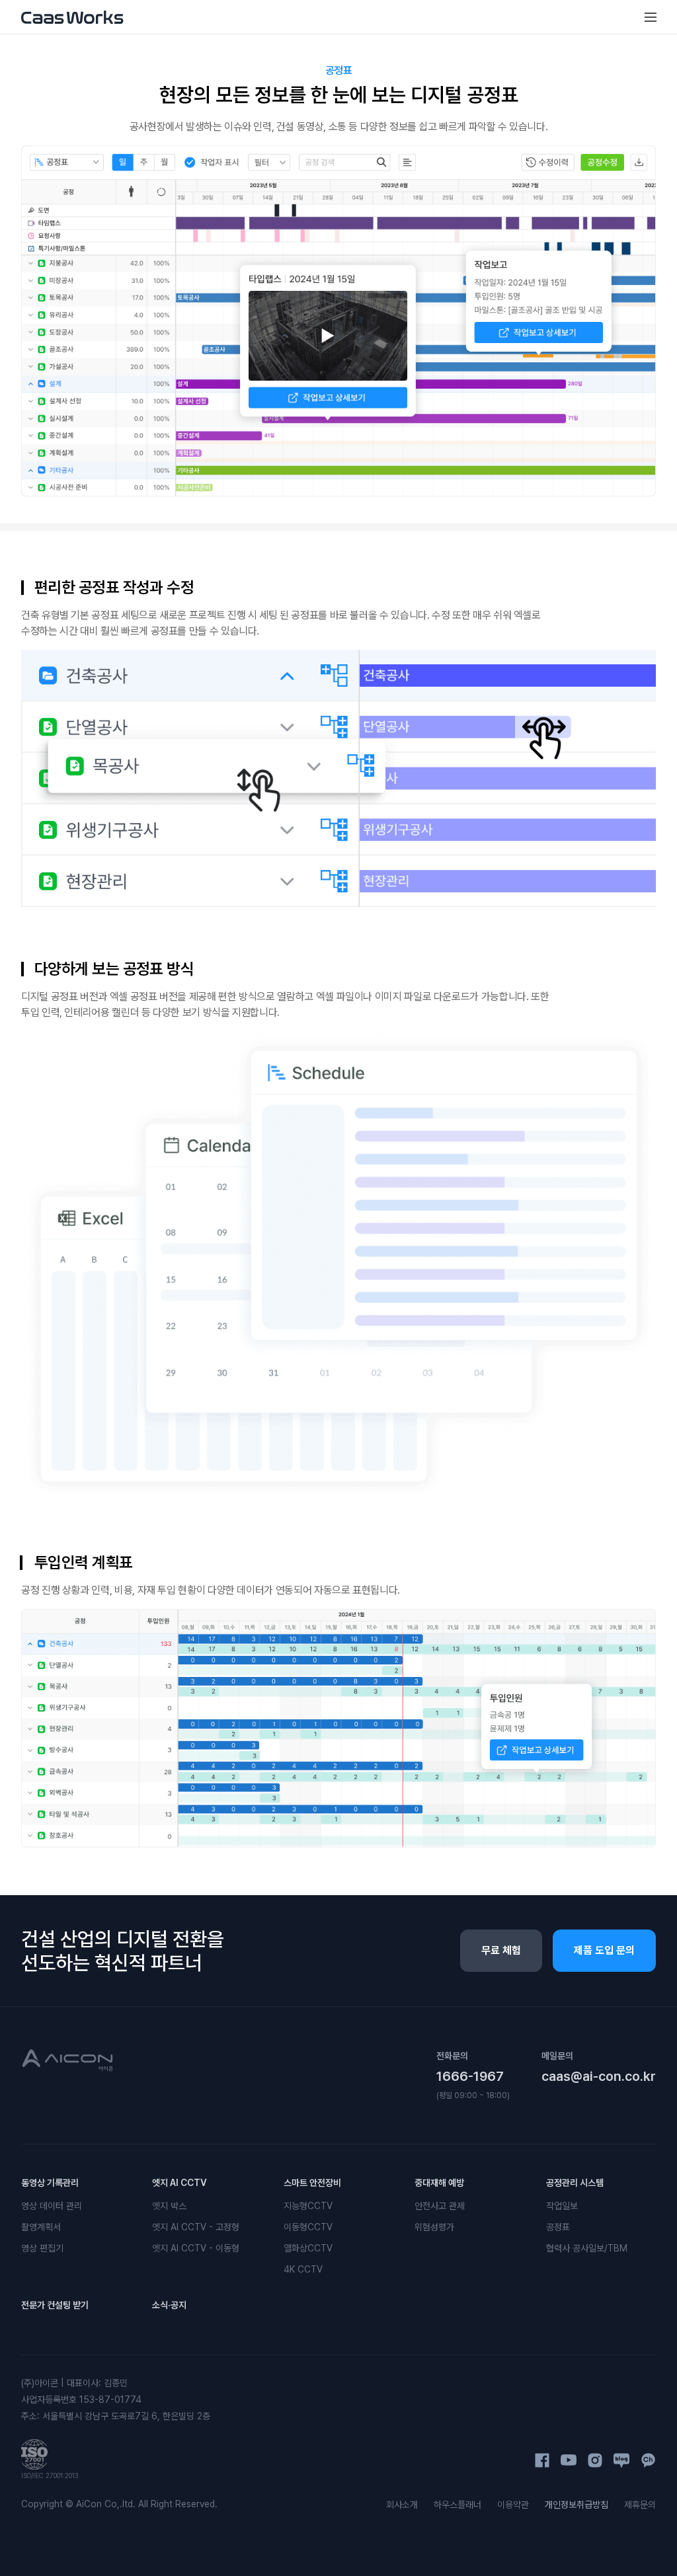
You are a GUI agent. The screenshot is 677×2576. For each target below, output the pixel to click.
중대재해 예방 (439, 2183)
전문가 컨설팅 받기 (55, 2305)
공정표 (558, 2227)
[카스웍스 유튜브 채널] (569, 2460)
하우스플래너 (458, 2505)
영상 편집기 (42, 2248)
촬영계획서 (41, 2227)
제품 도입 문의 (604, 1950)
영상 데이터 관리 (52, 2206)
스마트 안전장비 (312, 2183)
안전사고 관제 (440, 2206)
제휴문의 (640, 2505)
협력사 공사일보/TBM (587, 2248)
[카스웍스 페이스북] (542, 2460)
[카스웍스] (72, 17)
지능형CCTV (308, 2206)
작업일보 (562, 2206)
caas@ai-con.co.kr (599, 2076)
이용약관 (513, 2505)
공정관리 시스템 (575, 2183)
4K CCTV (303, 2269)
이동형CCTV (308, 2227)
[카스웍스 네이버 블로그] (621, 2460)
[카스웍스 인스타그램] (595, 2460)
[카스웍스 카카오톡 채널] (648, 2460)
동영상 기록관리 (50, 2183)
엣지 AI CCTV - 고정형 (196, 2227)
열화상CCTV (308, 2248)
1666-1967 (470, 2076)
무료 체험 (501, 1950)
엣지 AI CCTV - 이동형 (196, 2248)
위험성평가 (434, 2227)
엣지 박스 (169, 2206)
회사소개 (402, 2505)
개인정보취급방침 (577, 2505)
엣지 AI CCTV (179, 2183)
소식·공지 (169, 2305)
